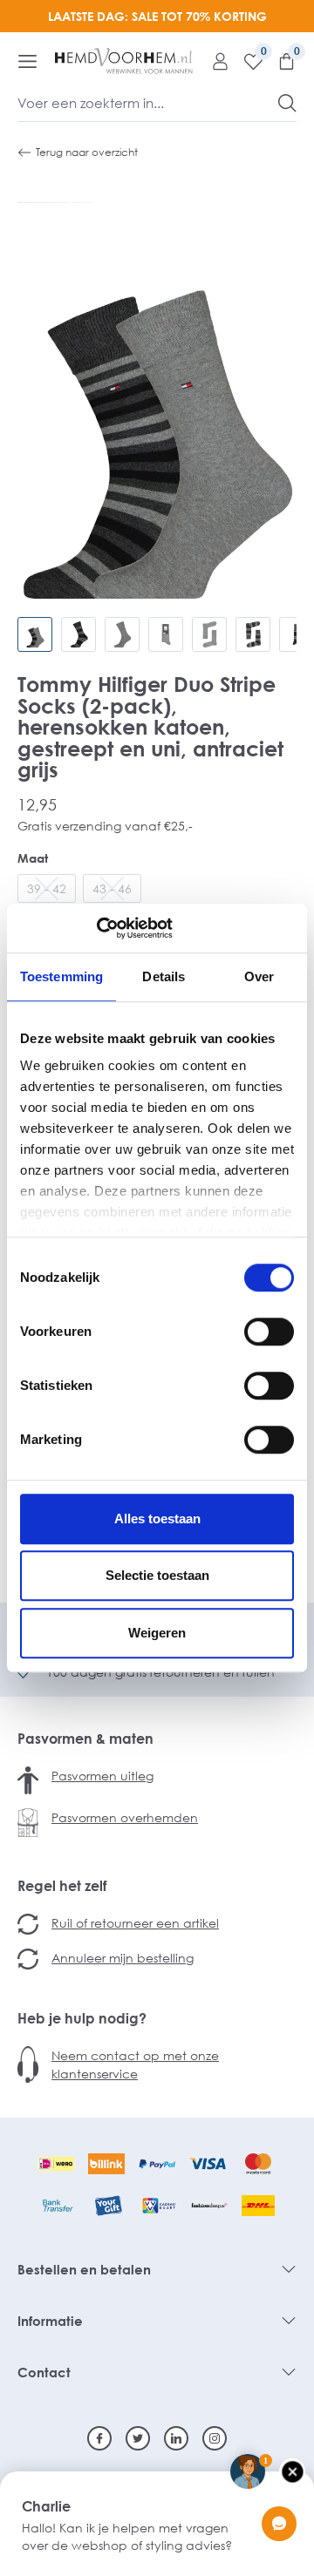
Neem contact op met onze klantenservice (135, 2064)
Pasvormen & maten (85, 1739)
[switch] (269, 1332)
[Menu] (27, 61)
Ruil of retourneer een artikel (135, 1923)
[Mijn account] (214, 61)
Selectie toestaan (157, 1575)
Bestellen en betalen (84, 2269)
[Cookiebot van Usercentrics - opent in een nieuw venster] (96, 928)
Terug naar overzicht (87, 152)
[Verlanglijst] (247, 61)
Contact (44, 2372)
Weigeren (157, 1633)
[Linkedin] (176, 2438)
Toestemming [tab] (61, 976)
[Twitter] (138, 2438)
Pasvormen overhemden (125, 1817)
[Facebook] (99, 2438)
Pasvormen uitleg (102, 1776)
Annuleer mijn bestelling (123, 1958)
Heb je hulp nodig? (82, 2018)
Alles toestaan (157, 1518)
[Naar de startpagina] (124, 61)
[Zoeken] (287, 103)
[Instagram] (215, 2438)
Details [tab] (164, 976)
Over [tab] (259, 976)
